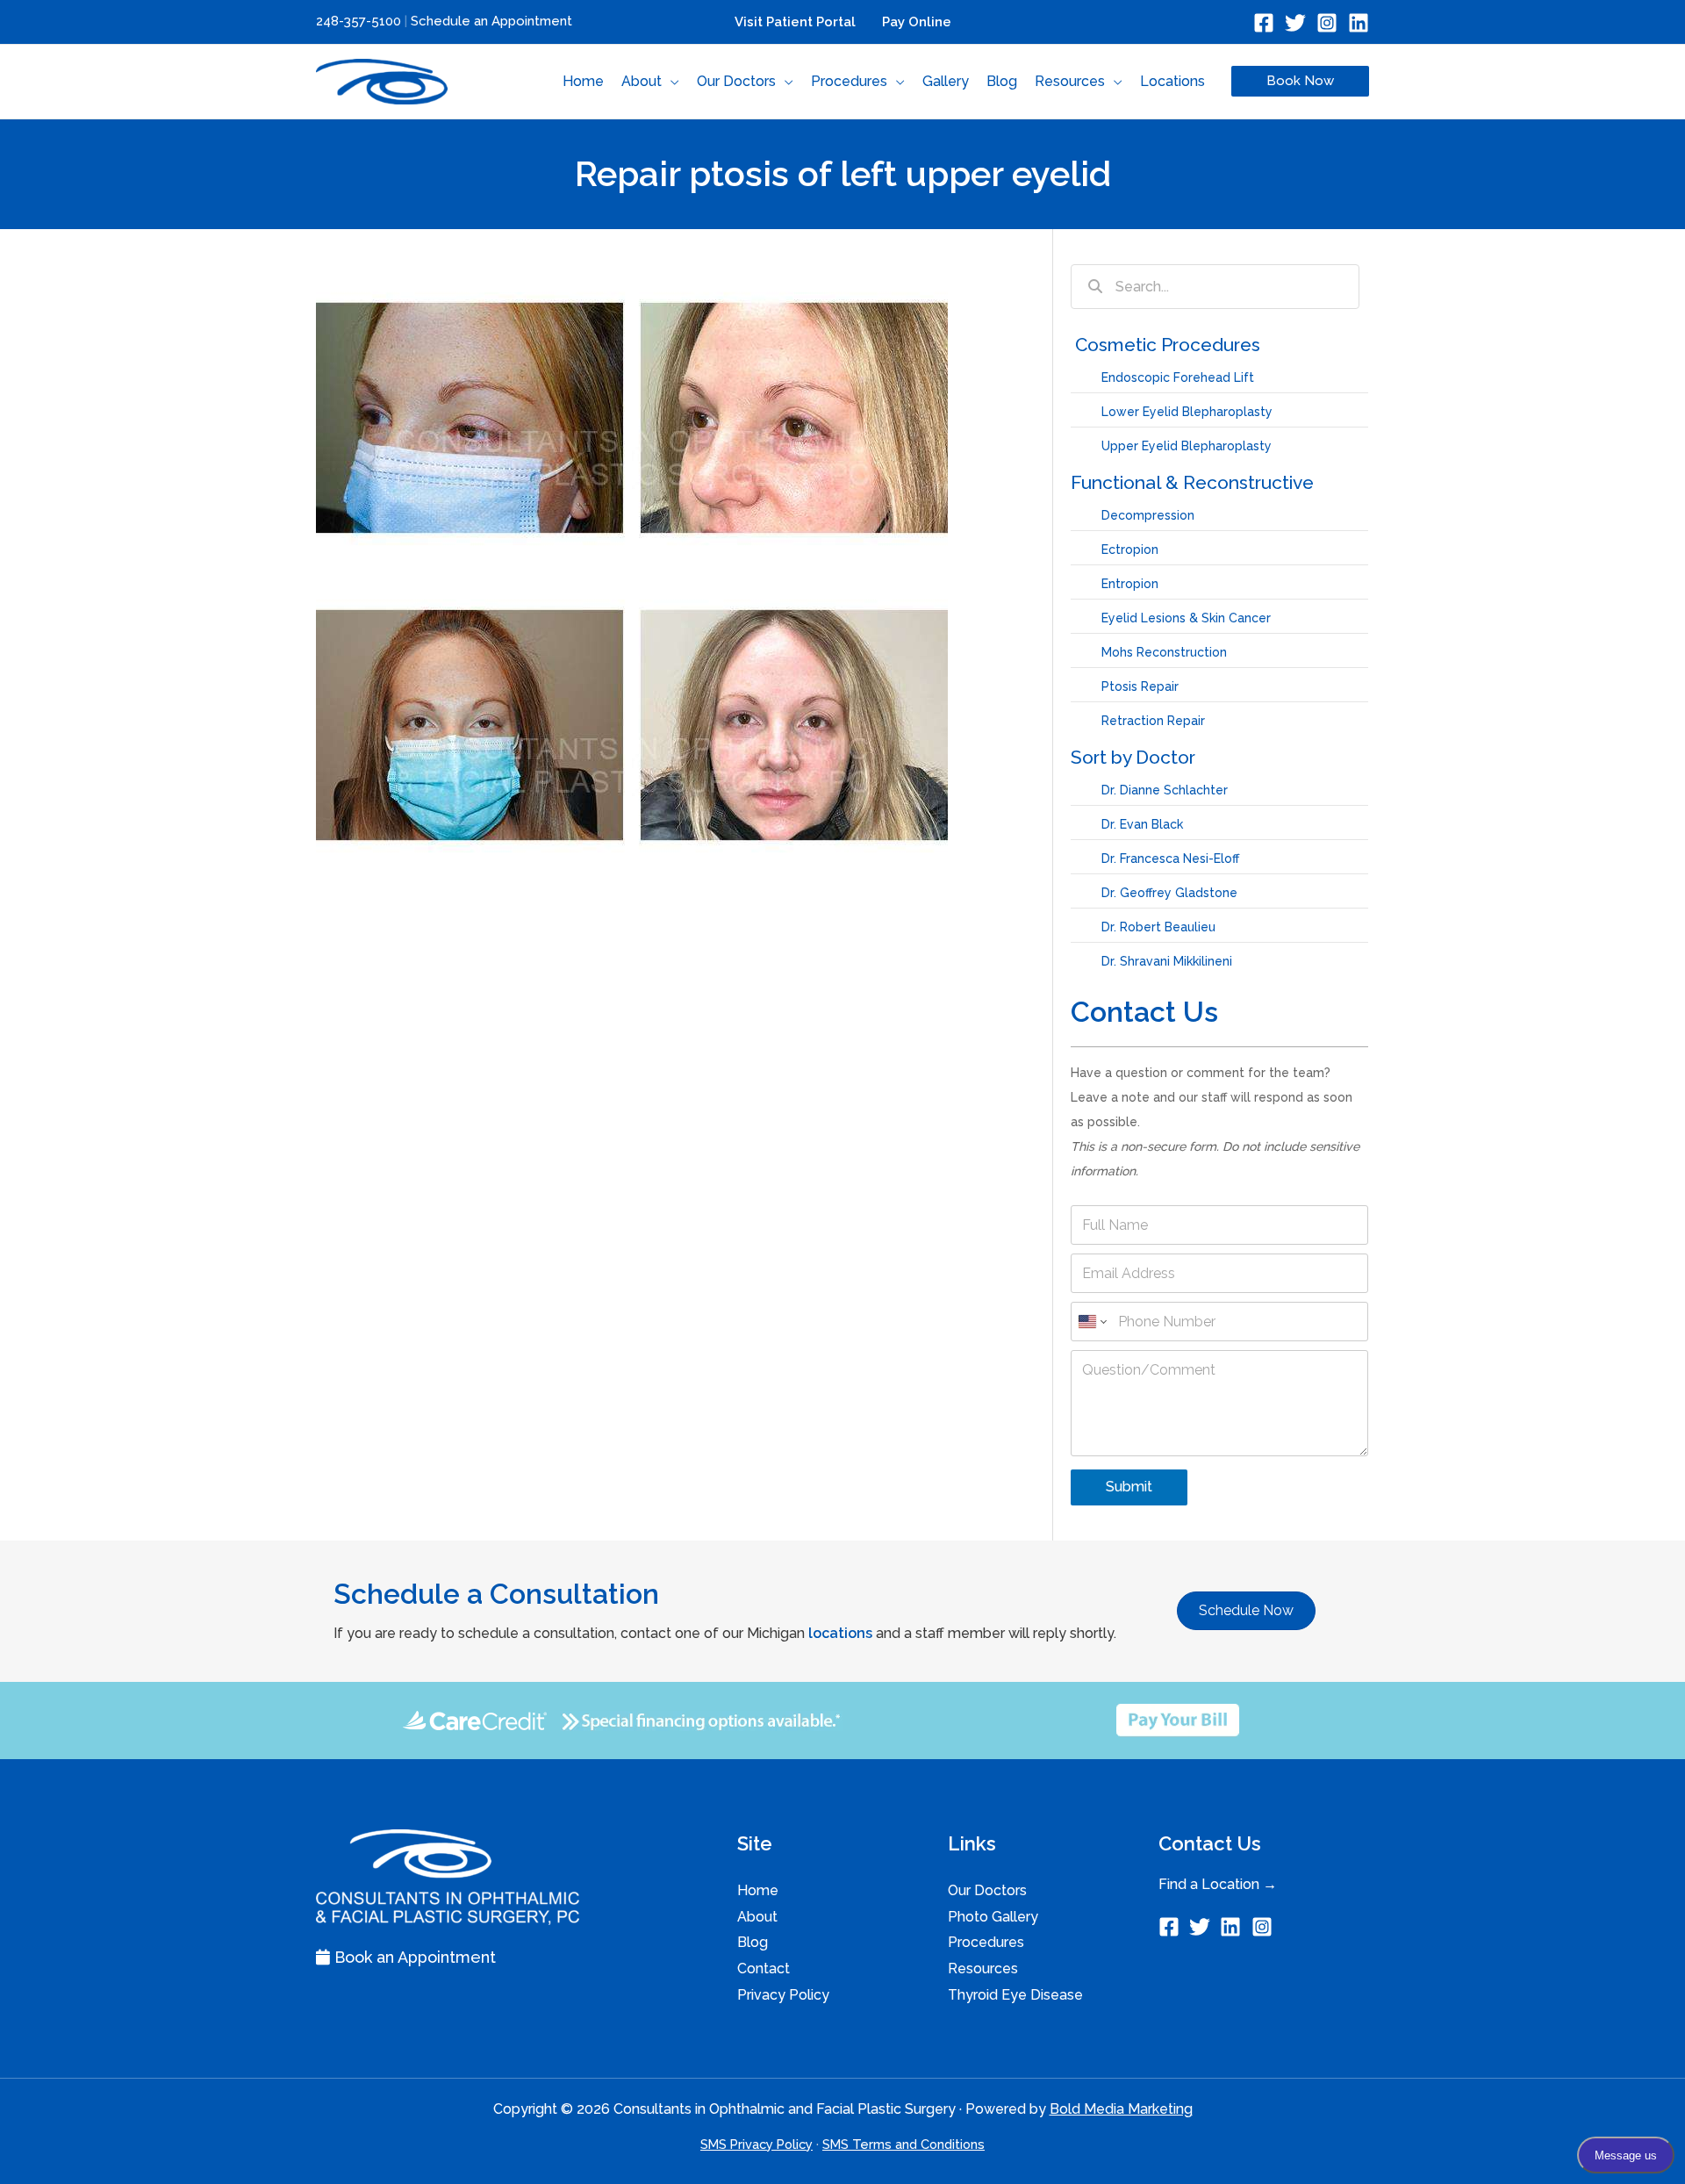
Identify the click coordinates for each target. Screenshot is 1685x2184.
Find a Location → (1218, 1884)
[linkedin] (1233, 1927)
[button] (670, 82)
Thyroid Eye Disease (1015, 1995)
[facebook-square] (1172, 1927)
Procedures (986, 1942)
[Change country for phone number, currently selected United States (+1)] (1091, 1322)
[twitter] (1203, 1927)
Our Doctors (987, 1890)
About (757, 1917)
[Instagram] (1327, 23)
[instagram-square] (1265, 1927)
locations (840, 1633)
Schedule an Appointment (491, 21)
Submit (1129, 1487)
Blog (753, 1942)
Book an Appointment (413, 1957)
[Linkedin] (1359, 23)
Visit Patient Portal (795, 22)
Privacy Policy (783, 1995)
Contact (764, 1968)
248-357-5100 (359, 21)
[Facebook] (1264, 23)
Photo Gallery (993, 1917)
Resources (983, 1968)
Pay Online (917, 22)
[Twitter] (1295, 23)
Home (758, 1890)
